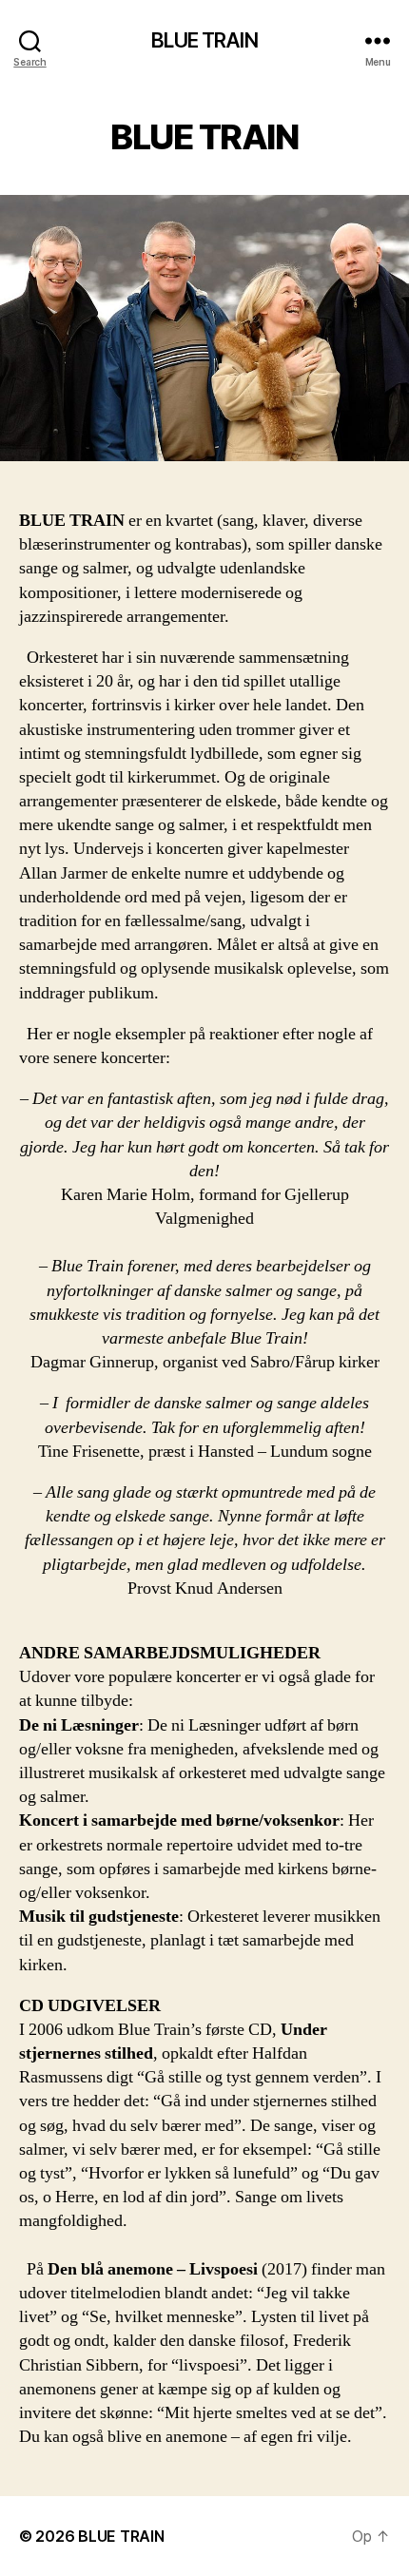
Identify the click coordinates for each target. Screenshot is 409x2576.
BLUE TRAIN (204, 40)
